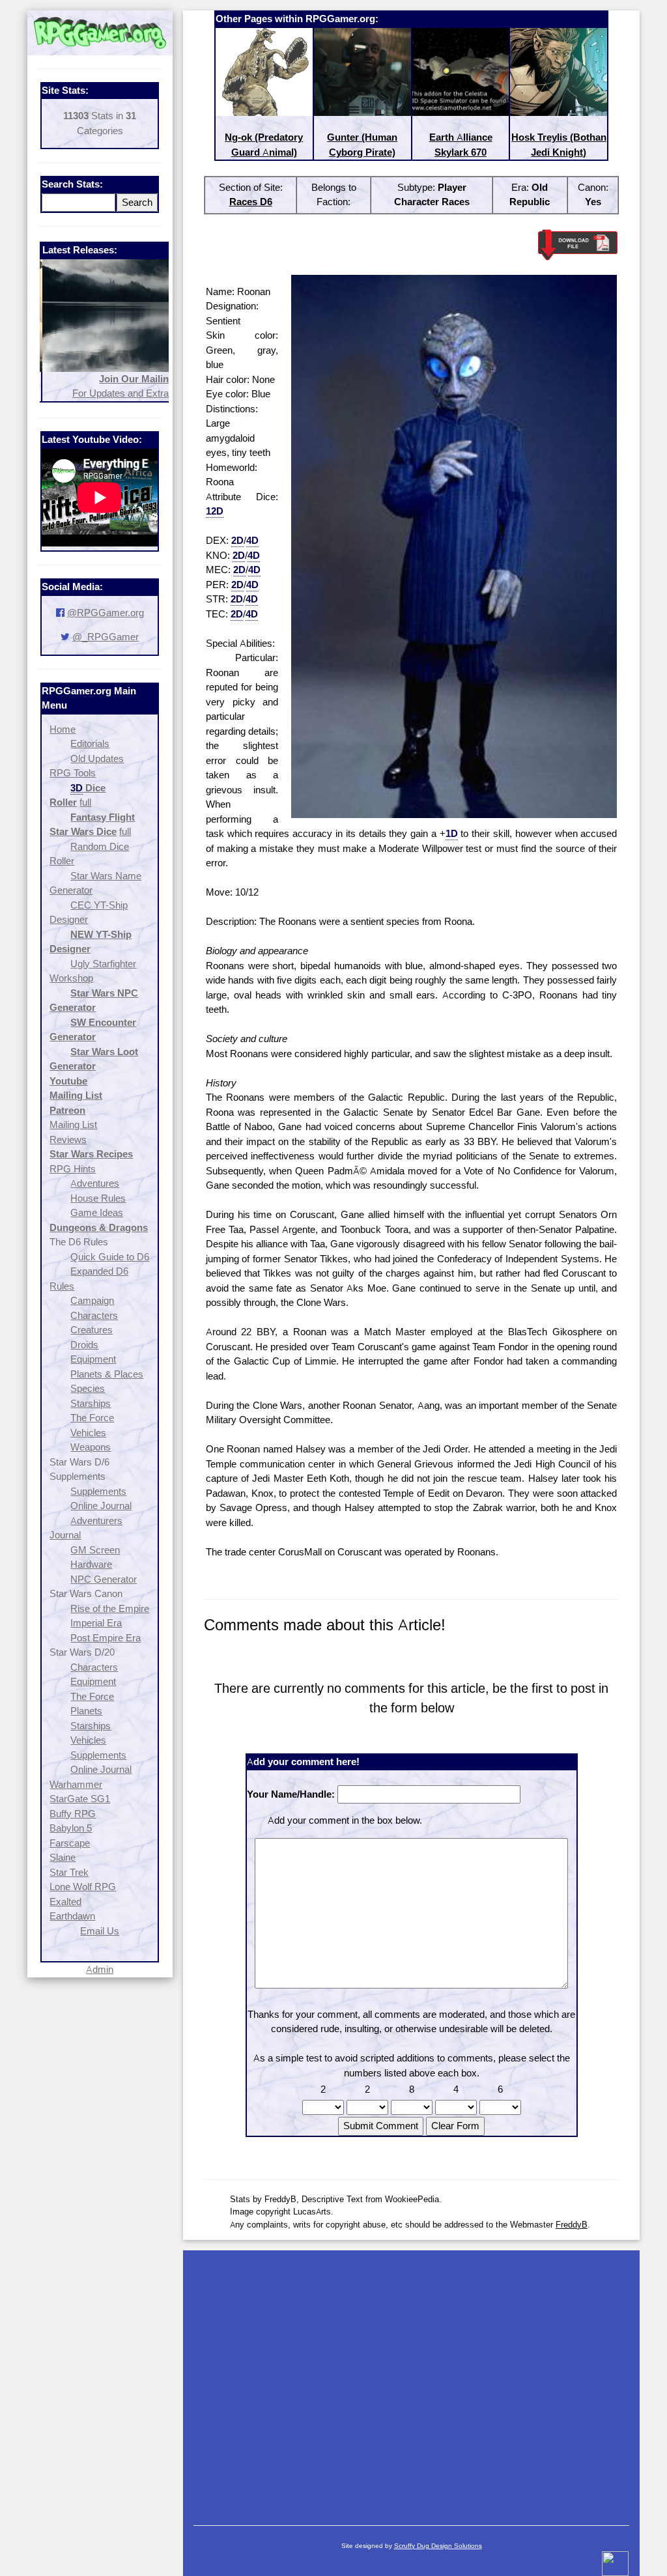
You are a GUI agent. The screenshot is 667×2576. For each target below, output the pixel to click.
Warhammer (76, 1784)
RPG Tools (73, 773)
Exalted (65, 1902)
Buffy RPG (73, 1814)
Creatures (92, 1330)
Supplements (98, 1491)
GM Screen (95, 1550)
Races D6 (251, 202)
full (85, 802)
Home (63, 729)
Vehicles (88, 1433)
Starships (91, 1403)
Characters (94, 1315)
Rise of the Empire (110, 1608)
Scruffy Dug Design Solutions (438, 2546)
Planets (86, 1711)
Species (88, 1388)
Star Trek (69, 1872)
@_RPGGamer (106, 637)
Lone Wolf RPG (83, 1887)
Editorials (90, 743)
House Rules (98, 1198)
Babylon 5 (71, 1828)
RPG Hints (73, 1169)
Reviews (68, 1139)
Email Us (100, 1931)
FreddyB (572, 2224)
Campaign (92, 1300)
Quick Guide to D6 (110, 1257)
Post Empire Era (106, 1638)
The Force (92, 1418)
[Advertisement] (412, 2381)
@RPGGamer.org (106, 613)
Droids (84, 1345)
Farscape (70, 1843)
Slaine (63, 1857)
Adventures (95, 1183)
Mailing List (73, 1125)
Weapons (91, 1447)
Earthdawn (72, 1916)
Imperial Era (96, 1623)
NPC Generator (104, 1579)
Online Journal (101, 1506)
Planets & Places (107, 1374)
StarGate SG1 (80, 1799)
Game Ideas (97, 1212)
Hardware (91, 1564)
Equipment (93, 1359)
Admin (100, 1969)
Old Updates (97, 758)
